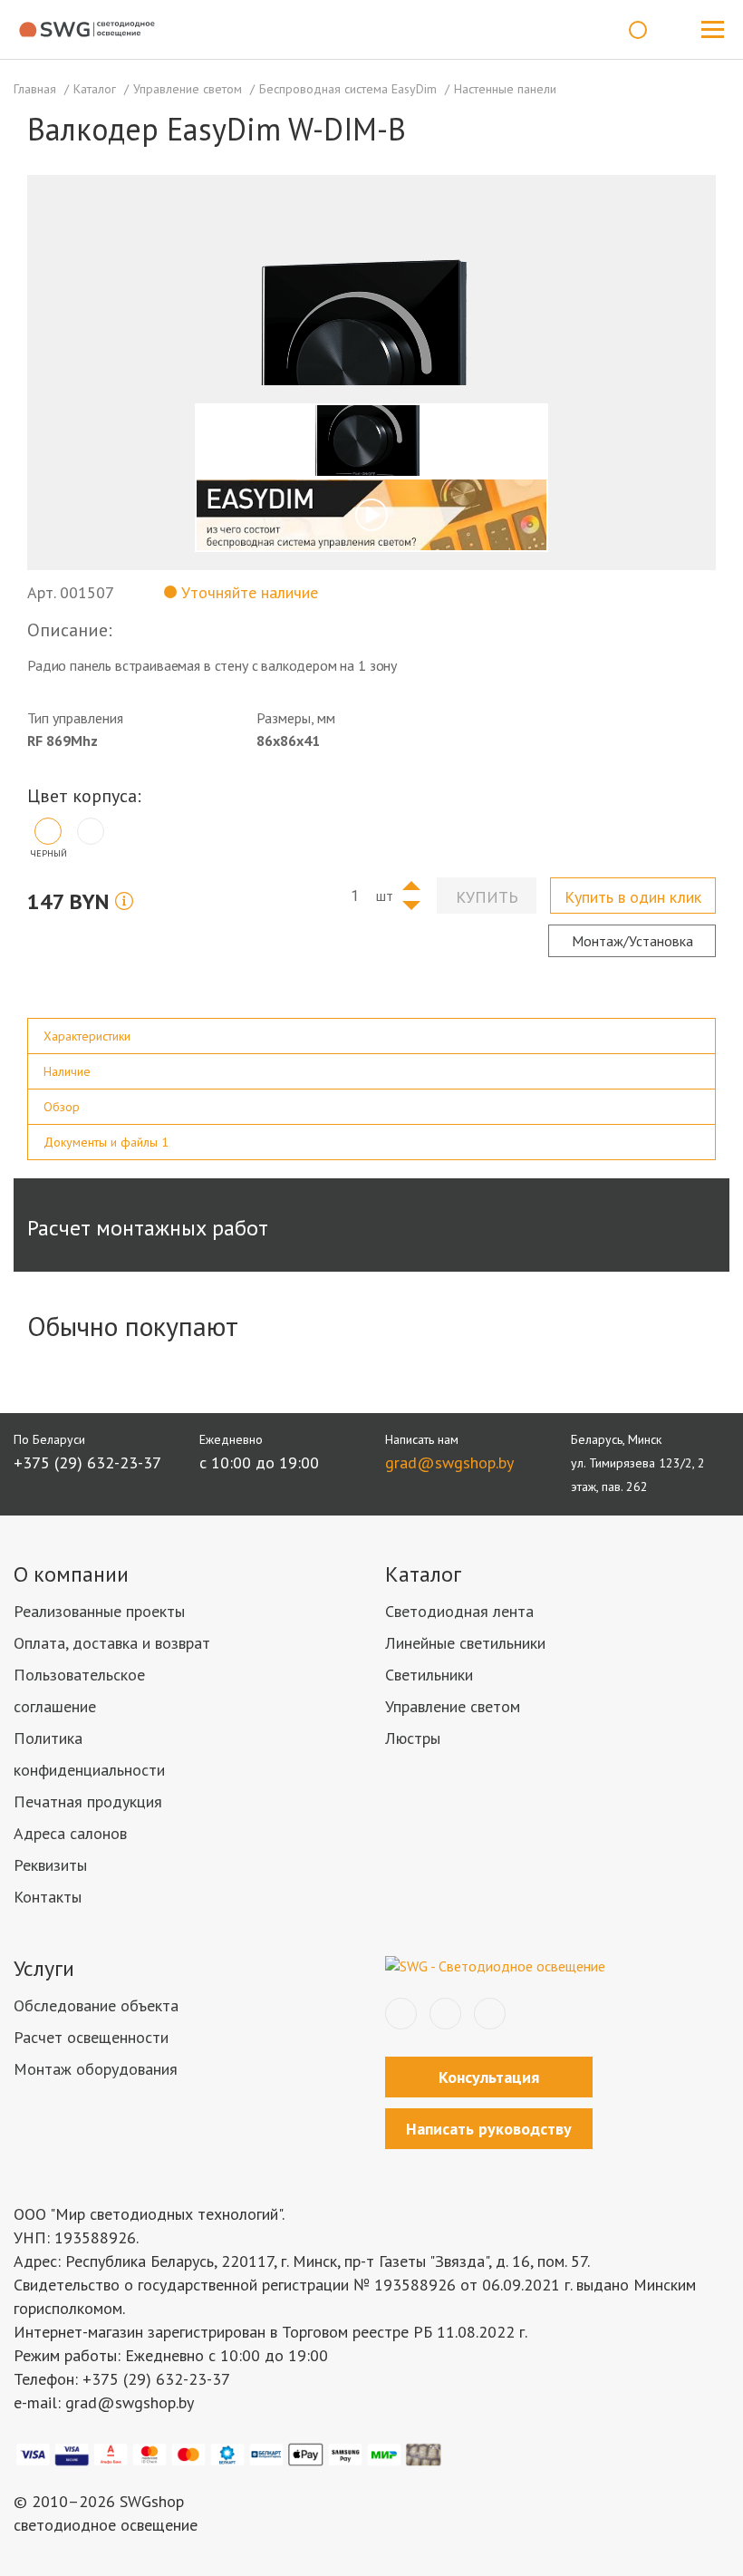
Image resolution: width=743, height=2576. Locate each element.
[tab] (371, 1036)
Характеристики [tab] (87, 1036)
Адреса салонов (70, 1833)
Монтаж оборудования (96, 2069)
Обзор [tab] (62, 1107)
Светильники (429, 1675)
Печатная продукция (88, 1801)
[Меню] (712, 30)
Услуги (44, 1968)
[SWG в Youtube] (490, 2014)
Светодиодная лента (459, 1611)
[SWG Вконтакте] (401, 2014)
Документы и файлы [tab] (106, 1142)
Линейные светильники (465, 1643)
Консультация (489, 2077)
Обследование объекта (96, 2005)
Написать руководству (489, 2129)
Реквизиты (50, 1865)
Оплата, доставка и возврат (112, 1643)
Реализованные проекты (99, 1611)
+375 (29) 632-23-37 (87, 1462)
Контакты (48, 1897)
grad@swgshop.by (449, 1462)
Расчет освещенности (91, 2037)
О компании (71, 1574)
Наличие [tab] (67, 1071)
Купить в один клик (633, 897)
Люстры (413, 1738)
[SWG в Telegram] (445, 2014)
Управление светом (453, 1706)
